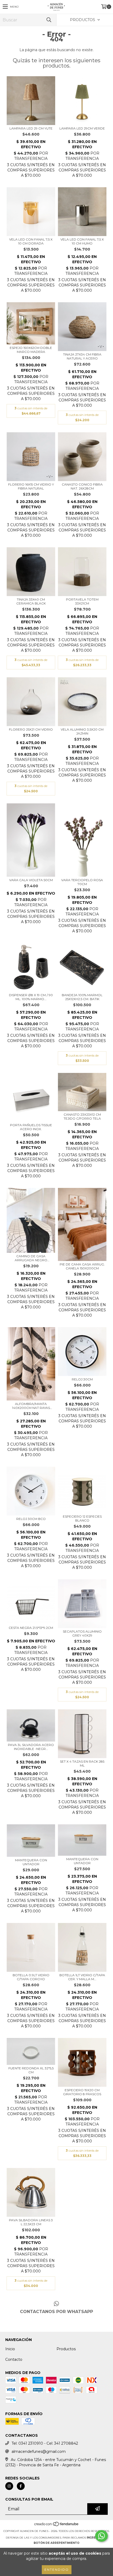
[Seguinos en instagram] (9, 2486)
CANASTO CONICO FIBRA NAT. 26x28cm (82, 486)
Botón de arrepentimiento (56, 2543)
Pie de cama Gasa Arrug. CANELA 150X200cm (82, 1266)
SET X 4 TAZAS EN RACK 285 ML (82, 1763)
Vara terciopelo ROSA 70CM (82, 882)
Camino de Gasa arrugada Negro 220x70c (31, 1258)
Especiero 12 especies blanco (82, 1518)
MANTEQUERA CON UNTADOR (31, 1862)
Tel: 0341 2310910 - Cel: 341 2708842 (45, 2443)
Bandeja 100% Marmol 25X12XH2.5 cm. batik (82, 997)
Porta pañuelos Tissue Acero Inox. (31, 1127)
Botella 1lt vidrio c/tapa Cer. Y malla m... (82, 1977)
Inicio (10, 2349)
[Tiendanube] (57, 2526)
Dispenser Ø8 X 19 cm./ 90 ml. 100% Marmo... (31, 997)
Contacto (14, 2359)
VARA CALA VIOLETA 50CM (31, 880)
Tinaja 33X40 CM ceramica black (31, 601)
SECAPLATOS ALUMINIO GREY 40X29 (82, 1633)
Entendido (57, 2570)
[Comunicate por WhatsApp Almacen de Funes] (101, 2536)
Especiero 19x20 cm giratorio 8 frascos (82, 2092)
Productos (66, 2349)
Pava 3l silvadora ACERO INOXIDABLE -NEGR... (31, 1747)
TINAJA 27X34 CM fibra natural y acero (82, 356)
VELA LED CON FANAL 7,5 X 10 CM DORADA (31, 241)
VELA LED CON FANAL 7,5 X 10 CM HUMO (82, 241)
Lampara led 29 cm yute (31, 128)
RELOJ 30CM (82, 1379)
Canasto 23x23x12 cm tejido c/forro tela (82, 1116)
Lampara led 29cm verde (82, 128)
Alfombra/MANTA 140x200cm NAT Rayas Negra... (31, 1406)
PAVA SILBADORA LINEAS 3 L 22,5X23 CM (31, 2222)
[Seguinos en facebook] (21, 2486)
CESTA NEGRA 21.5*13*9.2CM (31, 1628)
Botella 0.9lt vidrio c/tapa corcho (31, 1977)
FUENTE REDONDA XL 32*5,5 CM (31, 2070)
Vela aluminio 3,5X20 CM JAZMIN (82, 731)
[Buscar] (49, 20)
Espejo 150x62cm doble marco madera (31, 350)
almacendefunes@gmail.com (39, 2452)
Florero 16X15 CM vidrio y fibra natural (31, 486)
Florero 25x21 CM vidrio (31, 729)
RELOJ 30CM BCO (31, 1519)
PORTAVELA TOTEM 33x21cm (82, 601)
